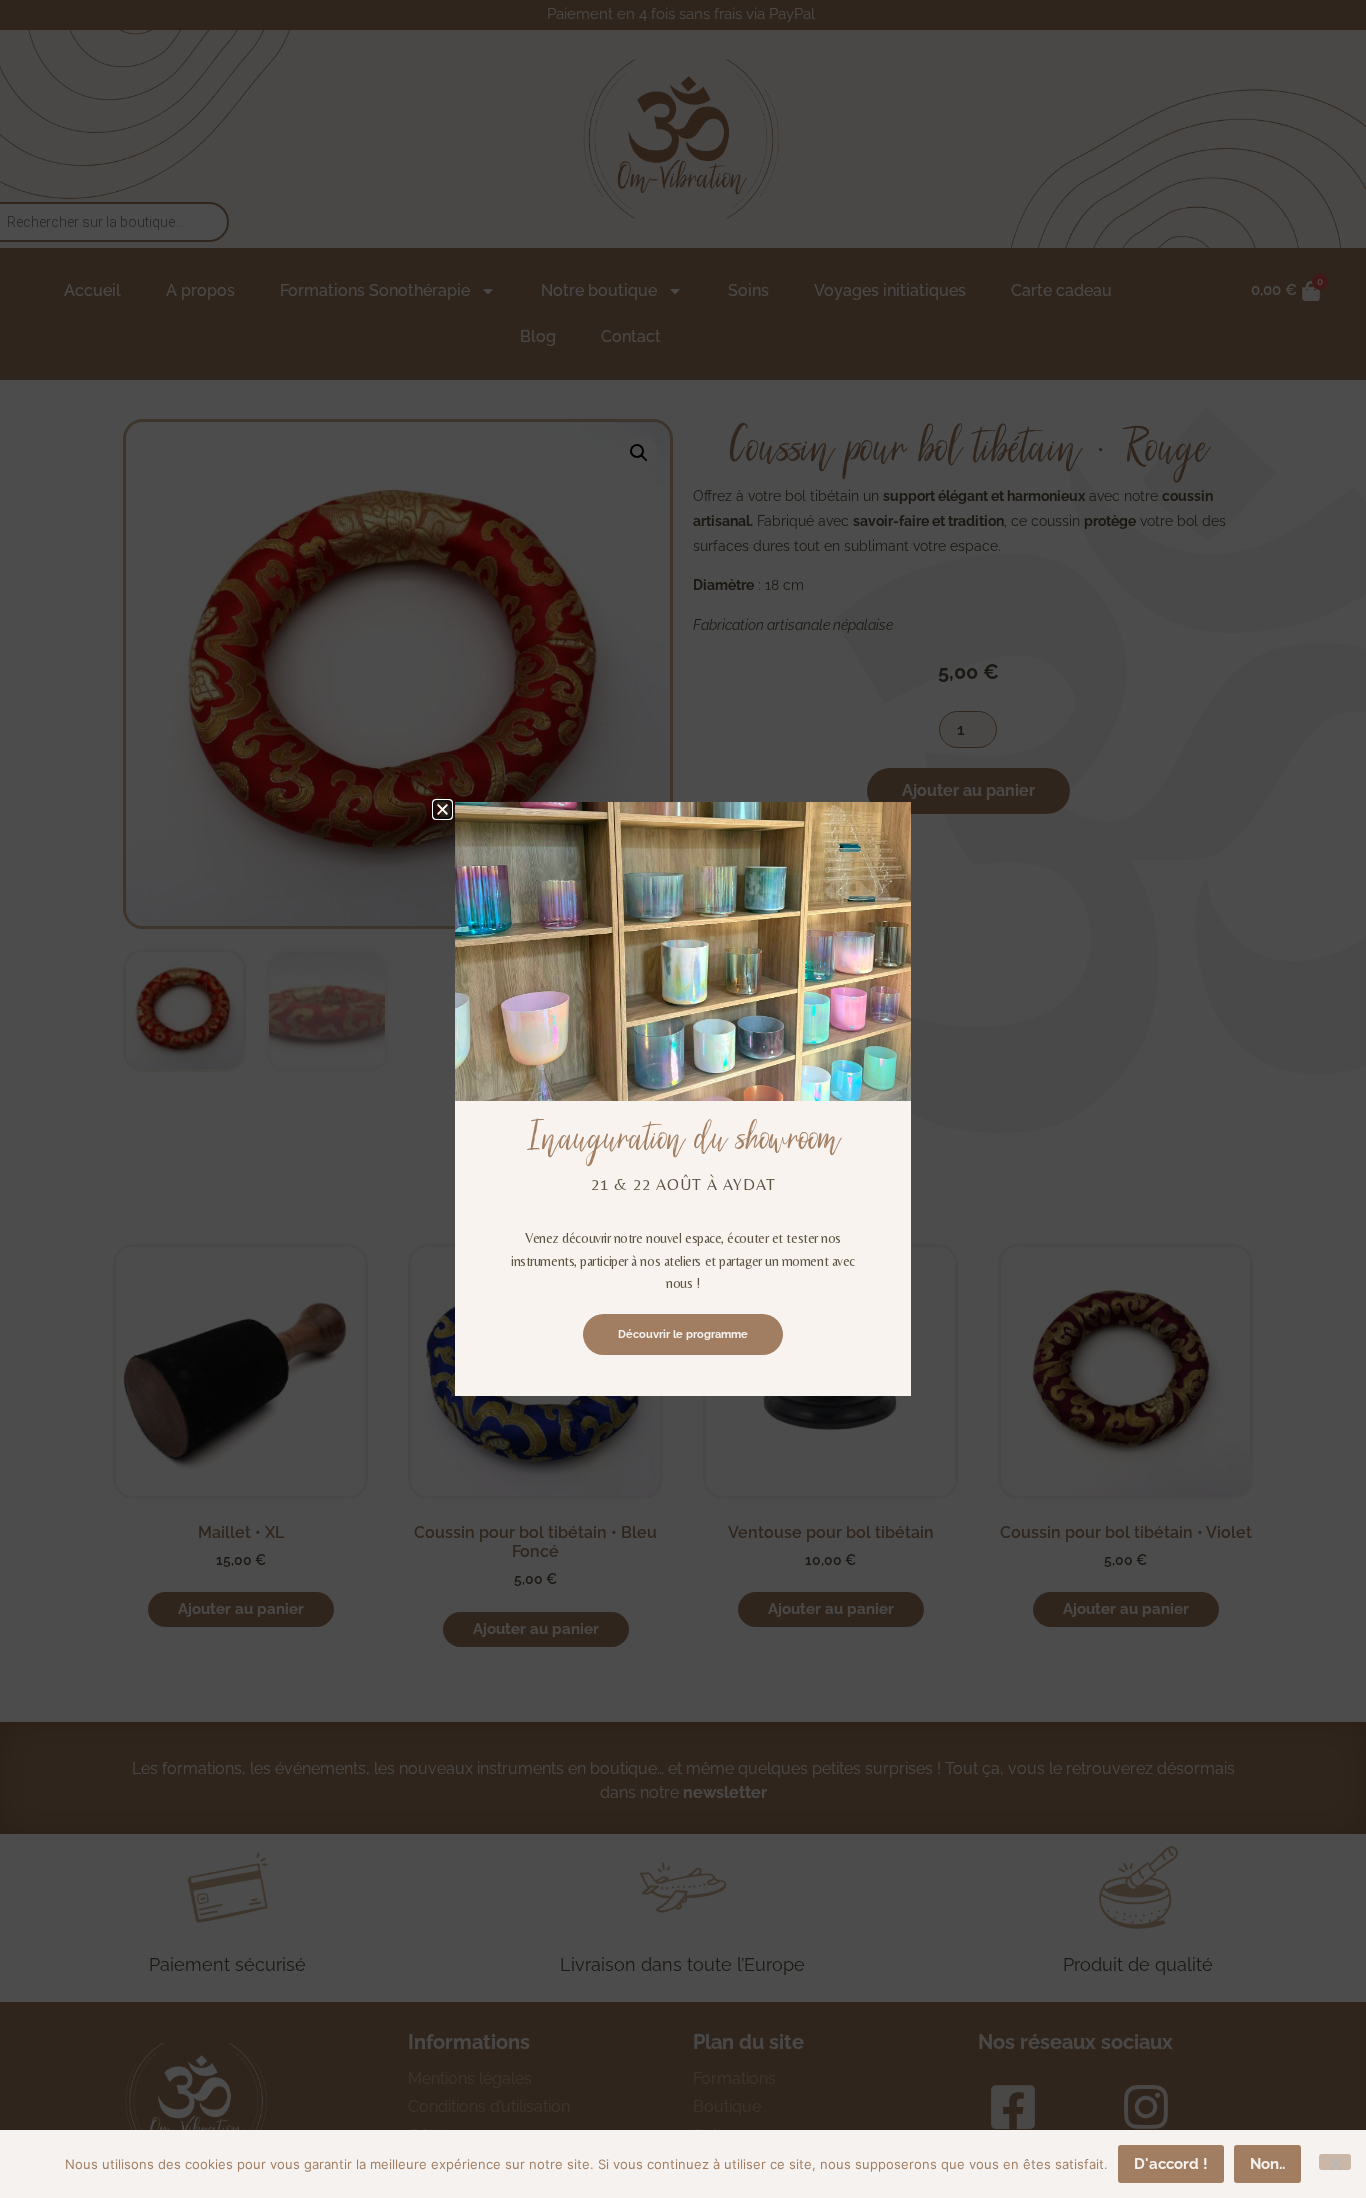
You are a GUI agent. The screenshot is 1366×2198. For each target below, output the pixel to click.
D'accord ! (1171, 2164)
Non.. (1267, 2164)
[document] (683, 1099)
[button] (442, 809)
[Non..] (1335, 2162)
